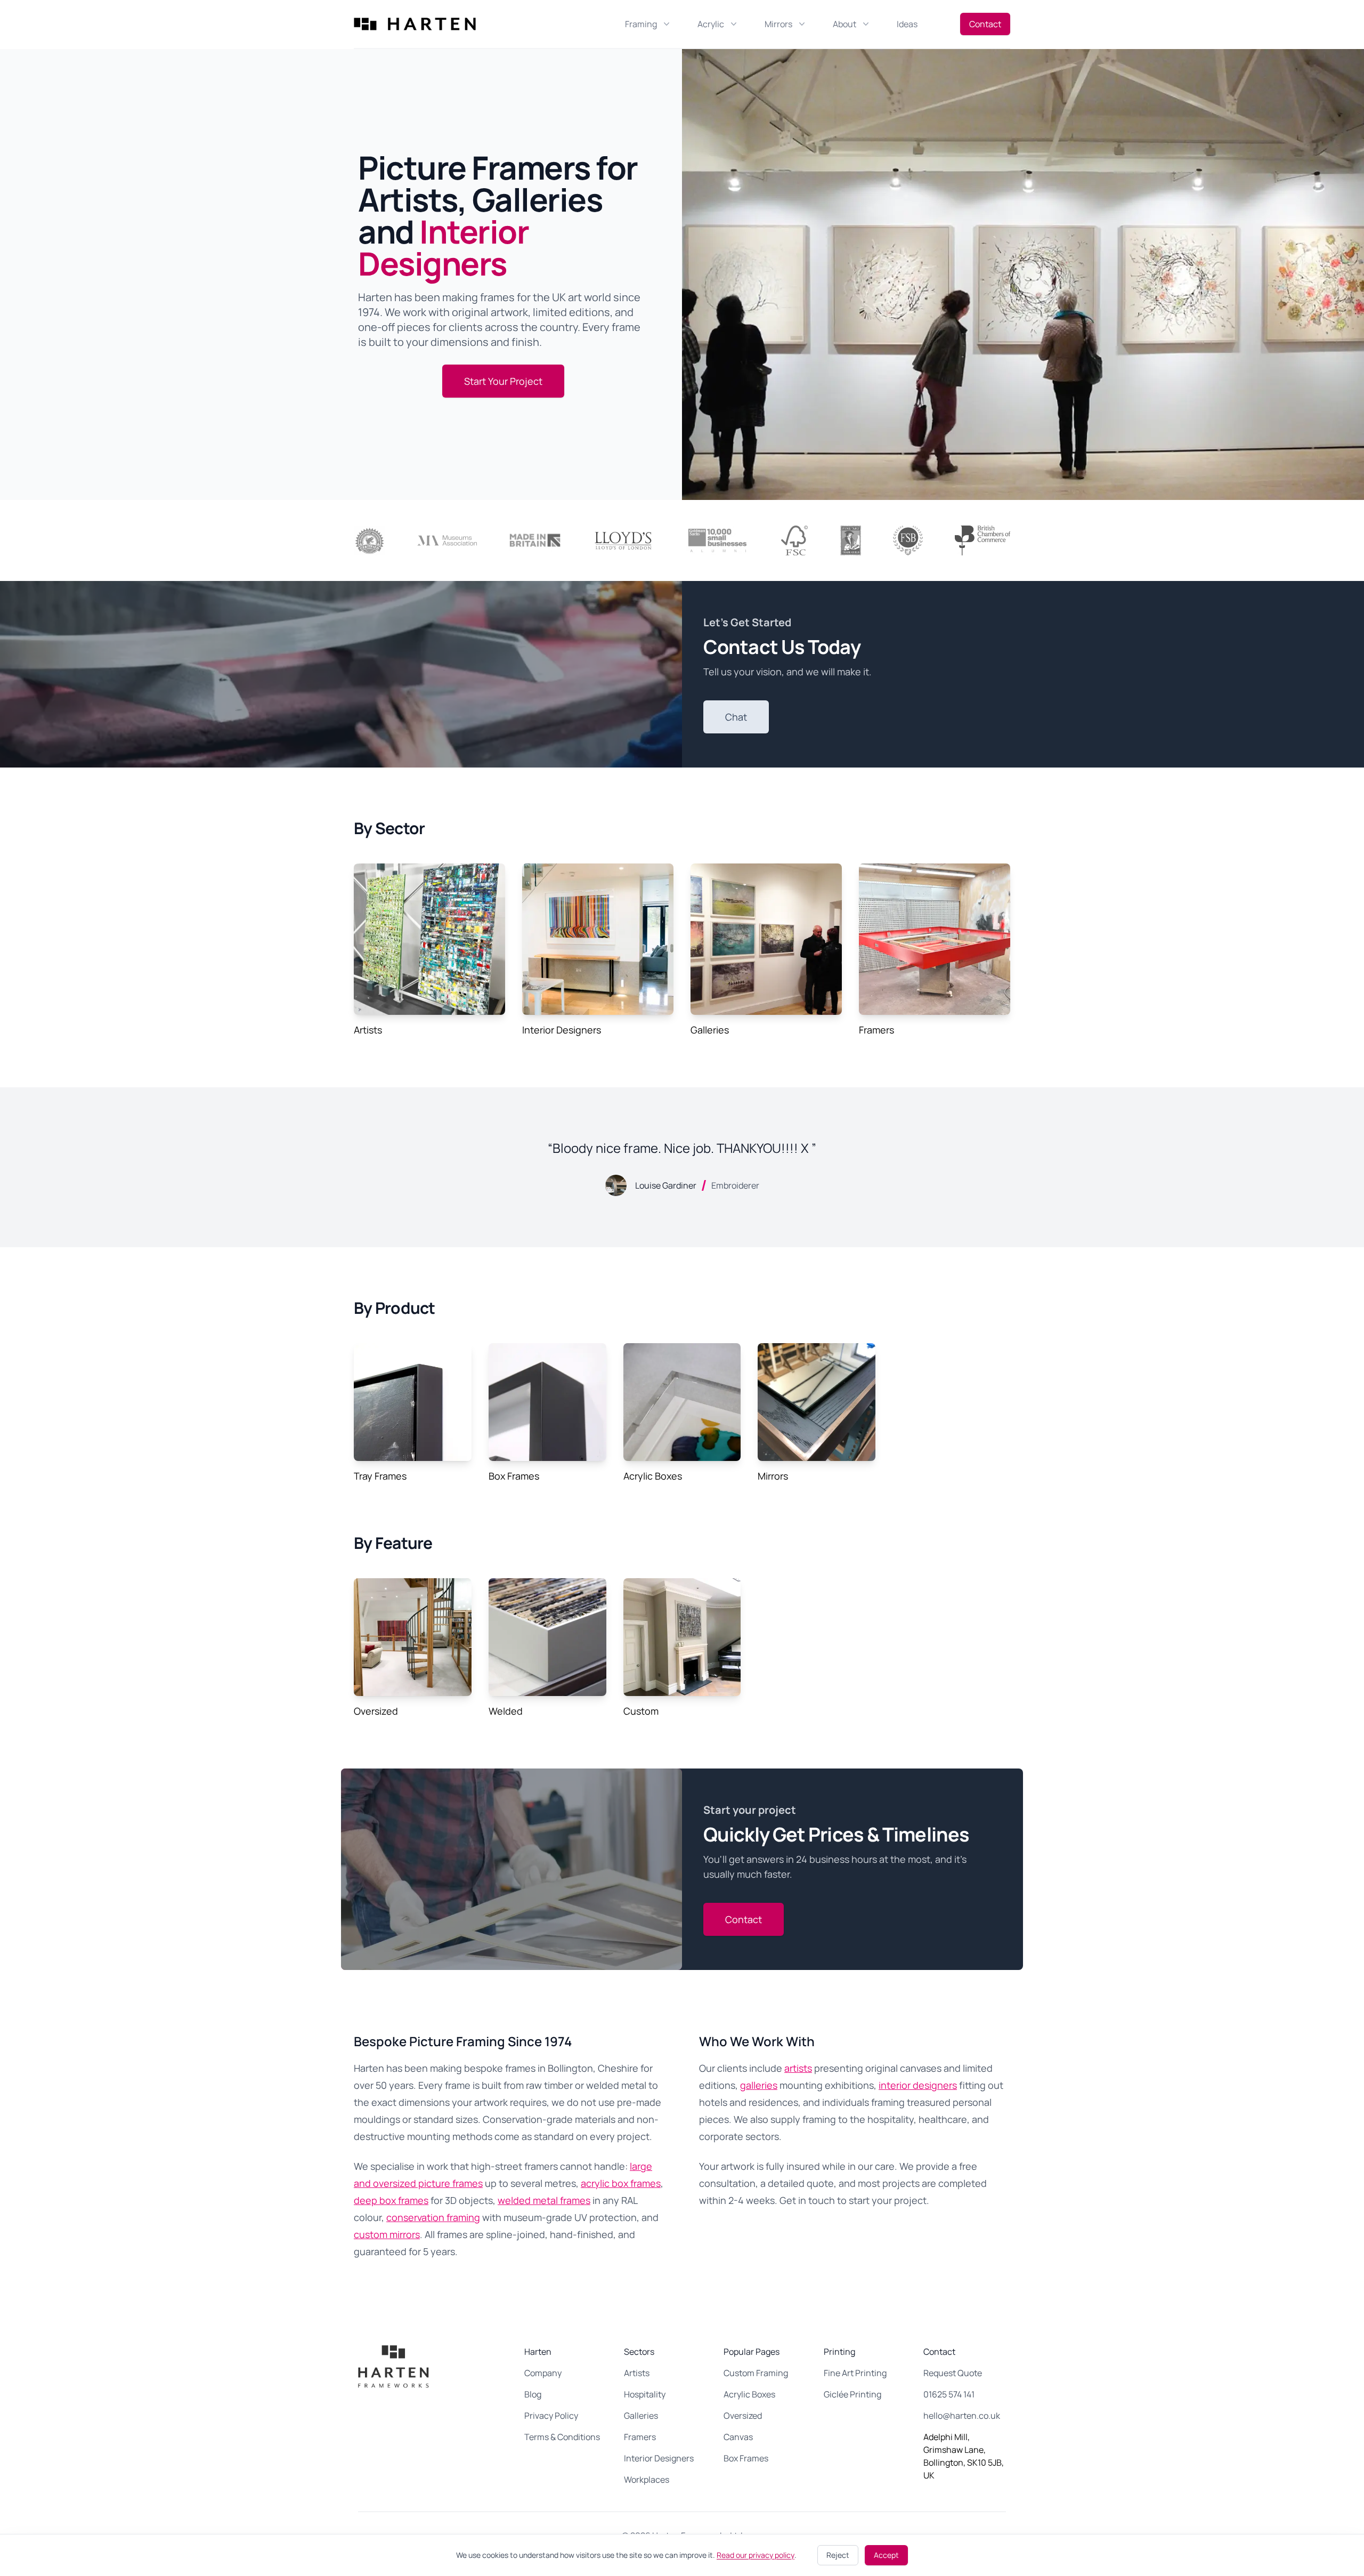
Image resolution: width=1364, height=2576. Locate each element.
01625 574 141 (949, 2394)
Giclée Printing (852, 2394)
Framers (876, 1030)
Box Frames (514, 1476)
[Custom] (682, 1637)
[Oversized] (413, 1637)
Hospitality (645, 2394)
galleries (759, 2085)
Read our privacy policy (756, 2555)
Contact (985, 24)
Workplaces (647, 2480)
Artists (368, 1030)
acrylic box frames (621, 2183)
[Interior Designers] (598, 939)
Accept (886, 2555)
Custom (641, 1711)
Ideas (907, 24)
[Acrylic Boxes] (682, 1402)
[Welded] (547, 1637)
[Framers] (935, 939)
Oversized (376, 1711)
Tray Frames (380, 1476)
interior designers (918, 2085)
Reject (838, 2555)
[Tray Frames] (413, 1402)
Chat (736, 717)
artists (798, 2068)
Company (543, 2373)
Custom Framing (756, 2373)
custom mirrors (387, 2234)
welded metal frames (544, 2200)
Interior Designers (562, 1030)
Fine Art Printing (855, 2373)
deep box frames (391, 2200)
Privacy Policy (551, 2416)
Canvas (738, 2437)
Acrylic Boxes (653, 1476)
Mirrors (773, 1476)
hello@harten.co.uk (962, 2416)
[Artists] (429, 939)
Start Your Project (503, 381)
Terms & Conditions (562, 2437)
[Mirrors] (817, 1402)
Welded (506, 1711)
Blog (533, 2394)
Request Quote (953, 2373)
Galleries (710, 1030)
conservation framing (433, 2217)
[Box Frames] (547, 1402)
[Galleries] (766, 939)
